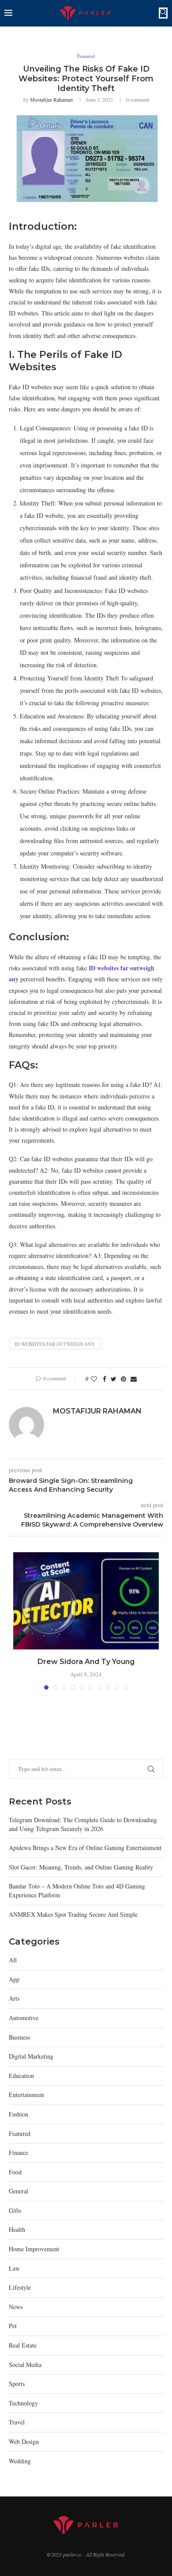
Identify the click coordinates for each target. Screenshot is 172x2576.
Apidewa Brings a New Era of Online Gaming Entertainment (85, 1848)
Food (15, 2172)
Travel (17, 2422)
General (19, 2191)
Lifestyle (20, 2287)
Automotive (24, 2018)
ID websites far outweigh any (55, 1344)
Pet (13, 2326)
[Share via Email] (134, 1379)
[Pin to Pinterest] (123, 1379)
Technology (23, 2403)
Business (19, 2037)
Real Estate (23, 2345)
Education (21, 2076)
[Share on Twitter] (114, 1379)
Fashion (19, 2114)
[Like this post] (94, 1379)
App (14, 1979)
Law (14, 2268)
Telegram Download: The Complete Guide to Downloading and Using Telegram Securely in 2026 (83, 1824)
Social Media (25, 2365)
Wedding (20, 2461)
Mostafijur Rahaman (51, 99)
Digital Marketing (31, 2056)
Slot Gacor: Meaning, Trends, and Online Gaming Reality (81, 1867)
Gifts (15, 2210)
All (13, 1960)
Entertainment (26, 2095)
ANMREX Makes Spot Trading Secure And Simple (73, 1914)
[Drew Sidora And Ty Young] (86, 1601)
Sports (17, 2384)
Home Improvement (34, 2249)
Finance (19, 2152)
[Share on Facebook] (105, 1379)
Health (17, 2229)
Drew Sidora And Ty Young (86, 1662)
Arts (14, 1998)
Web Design (24, 2441)
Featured (86, 56)
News (16, 2307)
